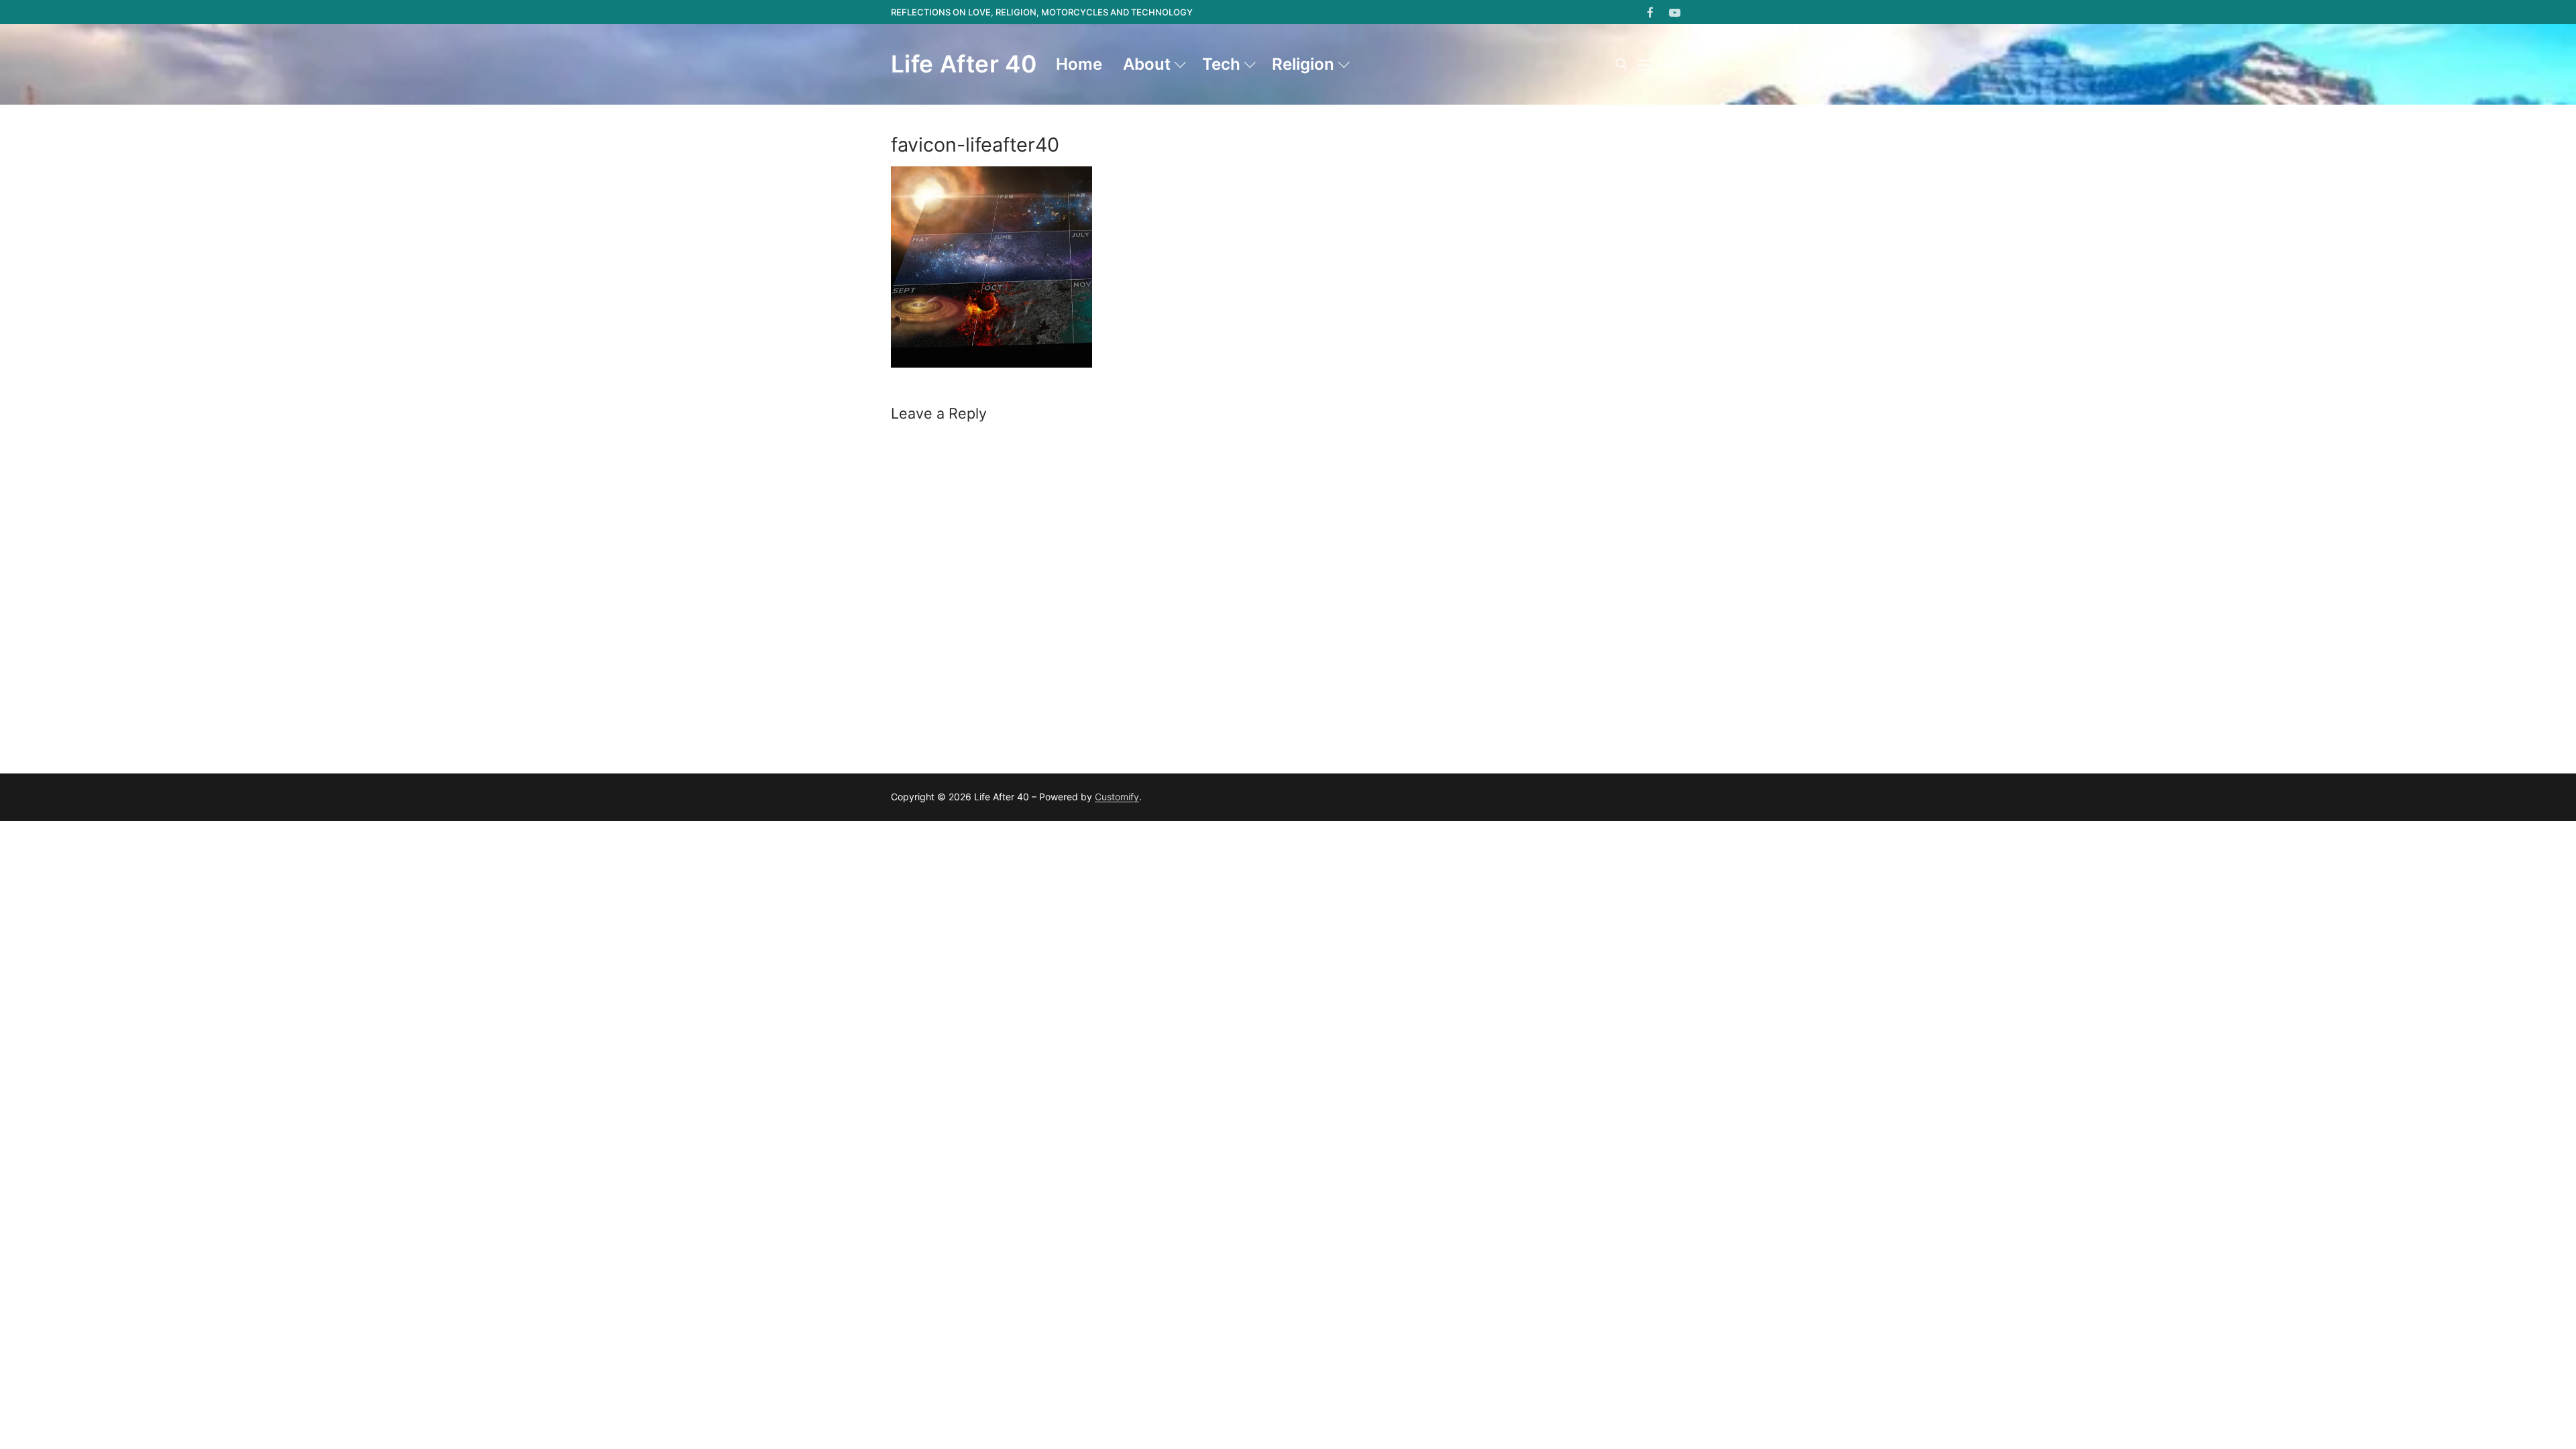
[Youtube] (1675, 12)
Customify (1117, 797)
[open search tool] (1621, 64)
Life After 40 (964, 64)
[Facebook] (1651, 12)
